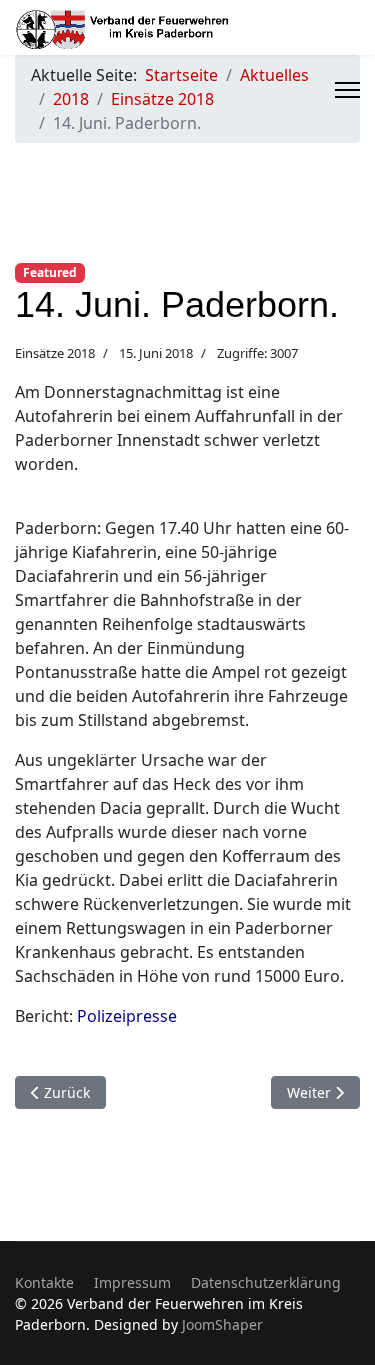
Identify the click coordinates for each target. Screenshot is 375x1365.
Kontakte (44, 1282)
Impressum (132, 1282)
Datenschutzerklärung (266, 1282)
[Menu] (347, 90)
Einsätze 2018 (55, 353)
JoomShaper (222, 1324)
